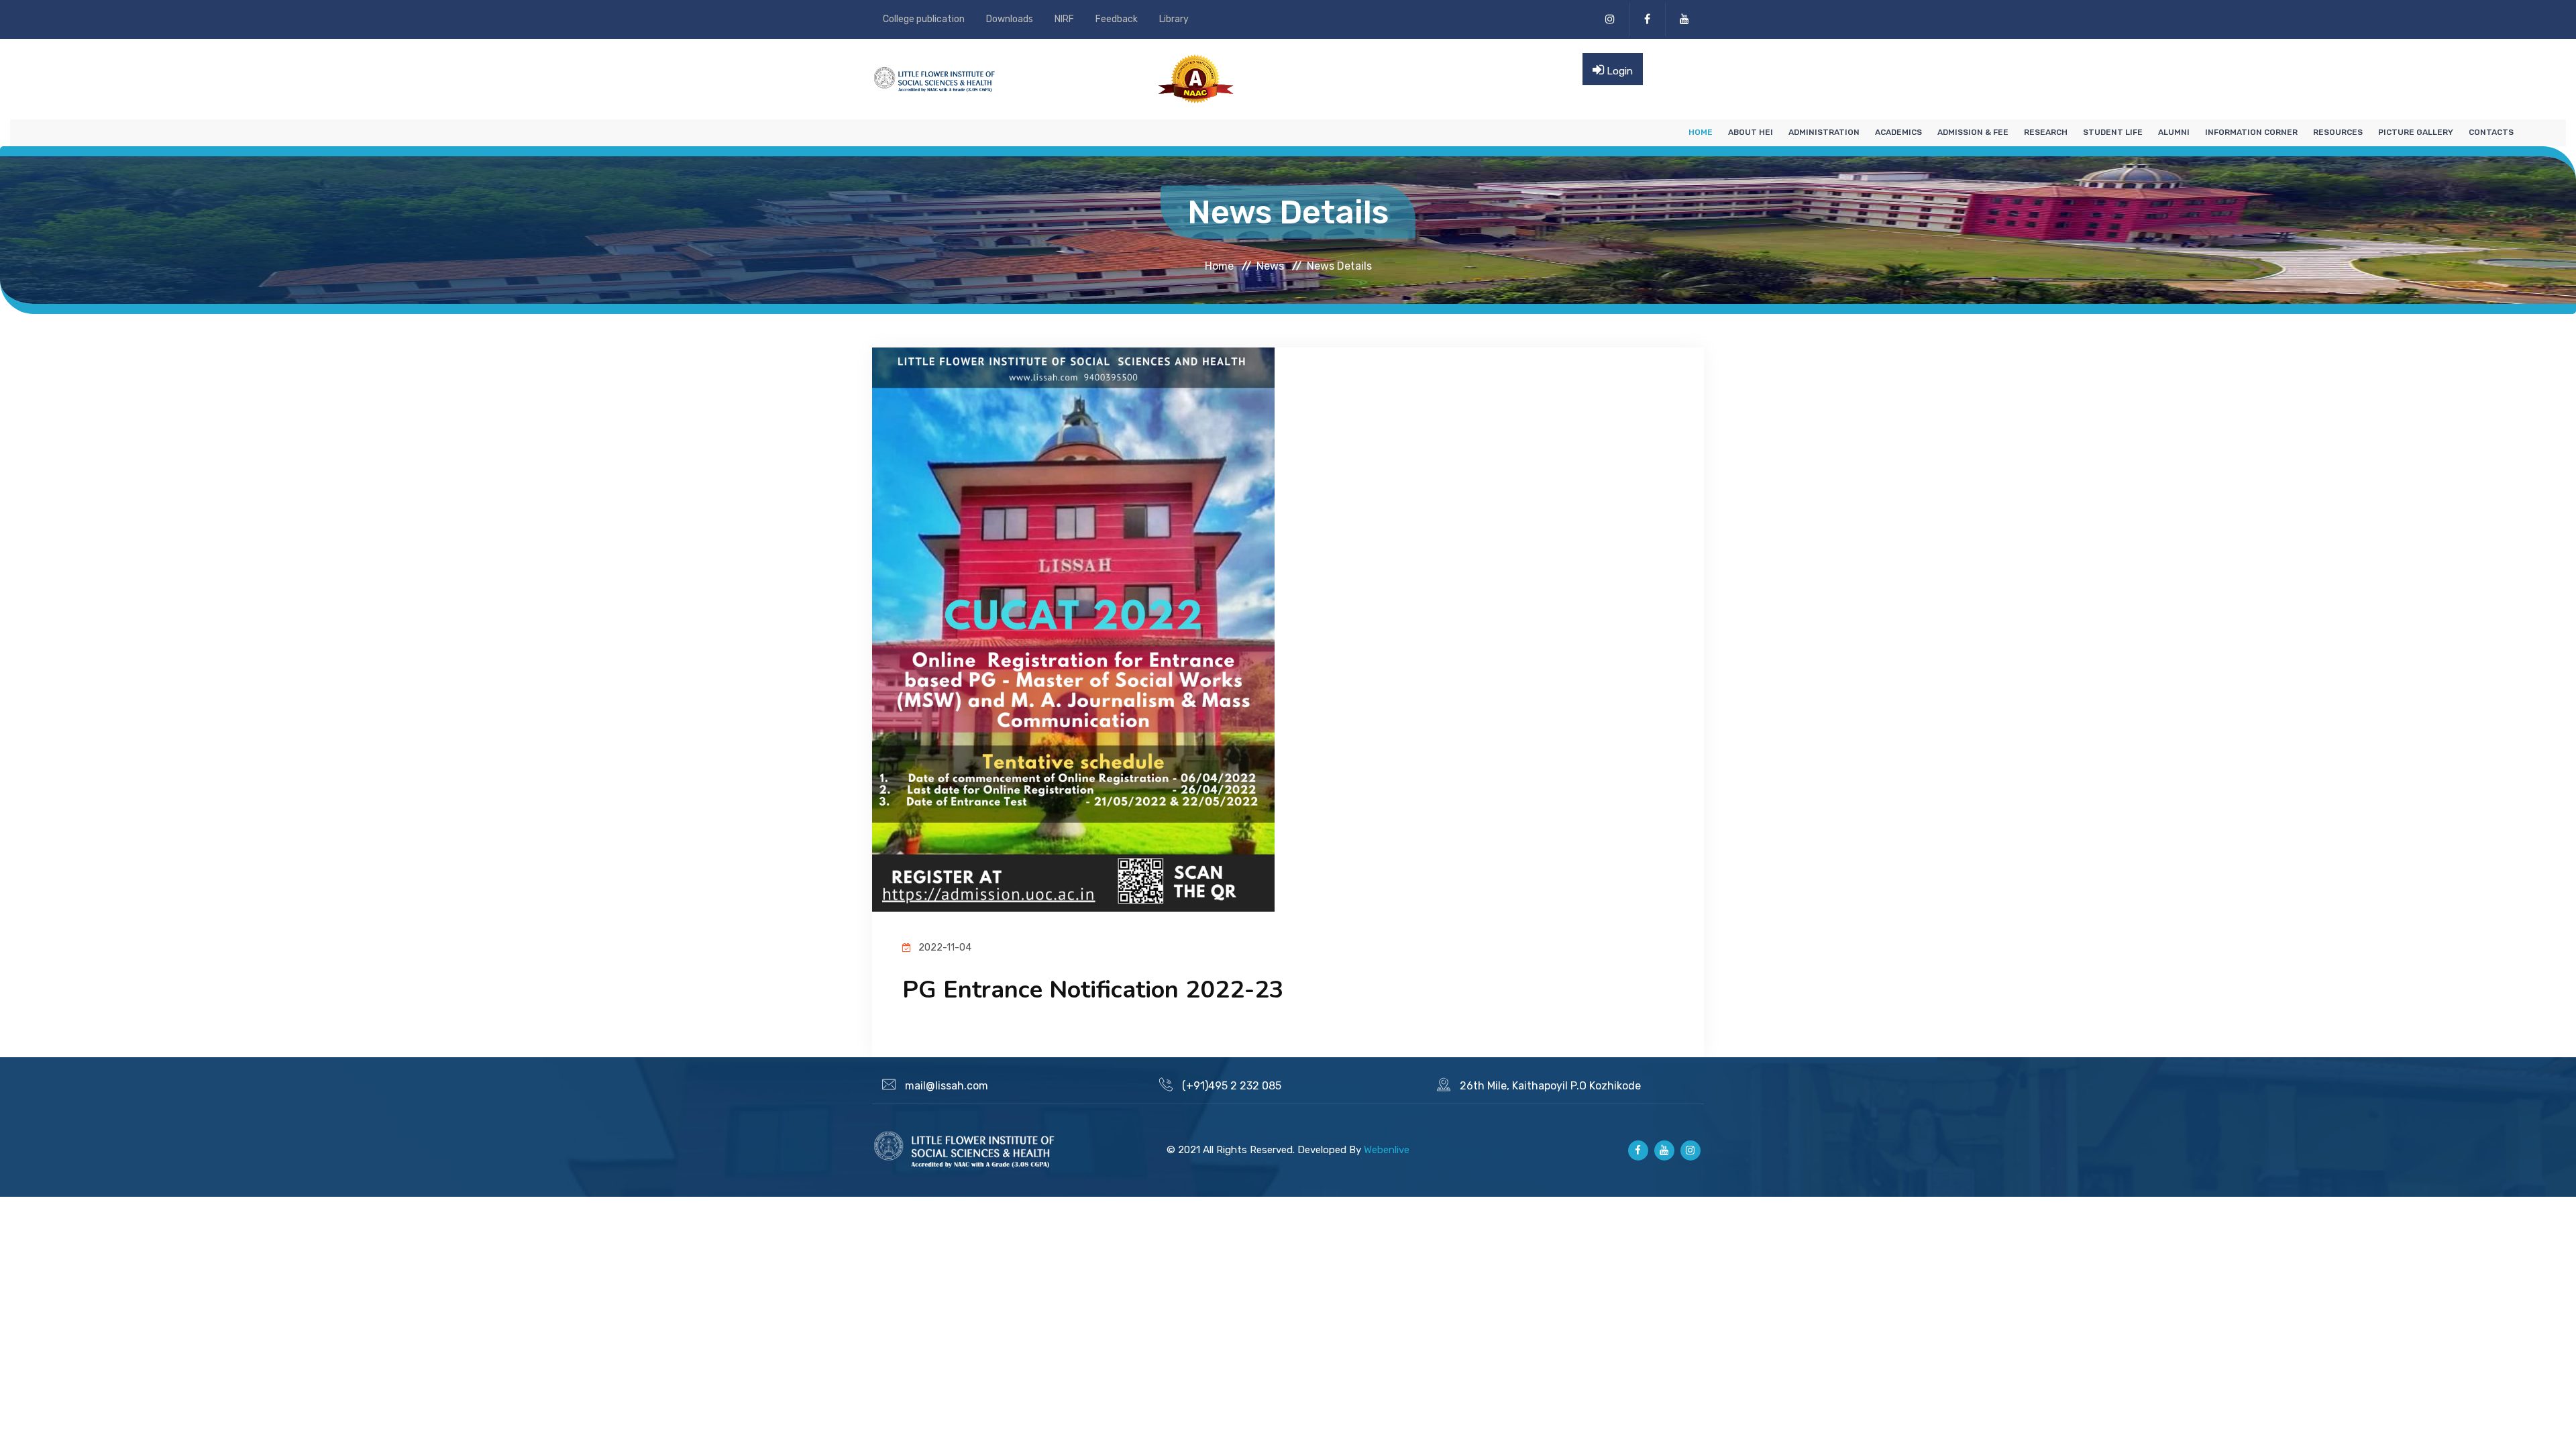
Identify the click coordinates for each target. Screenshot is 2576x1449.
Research (2046, 132)
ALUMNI (2174, 132)
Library (1174, 19)
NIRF (1064, 19)
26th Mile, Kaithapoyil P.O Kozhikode (1550, 1086)
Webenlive (1387, 1150)
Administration (1824, 132)
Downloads (1010, 19)
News (1270, 265)
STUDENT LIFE (2113, 132)
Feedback (1117, 19)
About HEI (1751, 132)
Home (1701, 132)
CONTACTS (2491, 132)
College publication (924, 19)
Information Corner (2251, 132)
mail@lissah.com (947, 1086)
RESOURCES (2338, 132)
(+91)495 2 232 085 (1232, 1086)
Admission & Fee (1973, 132)
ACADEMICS (1898, 132)
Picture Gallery (2416, 132)
